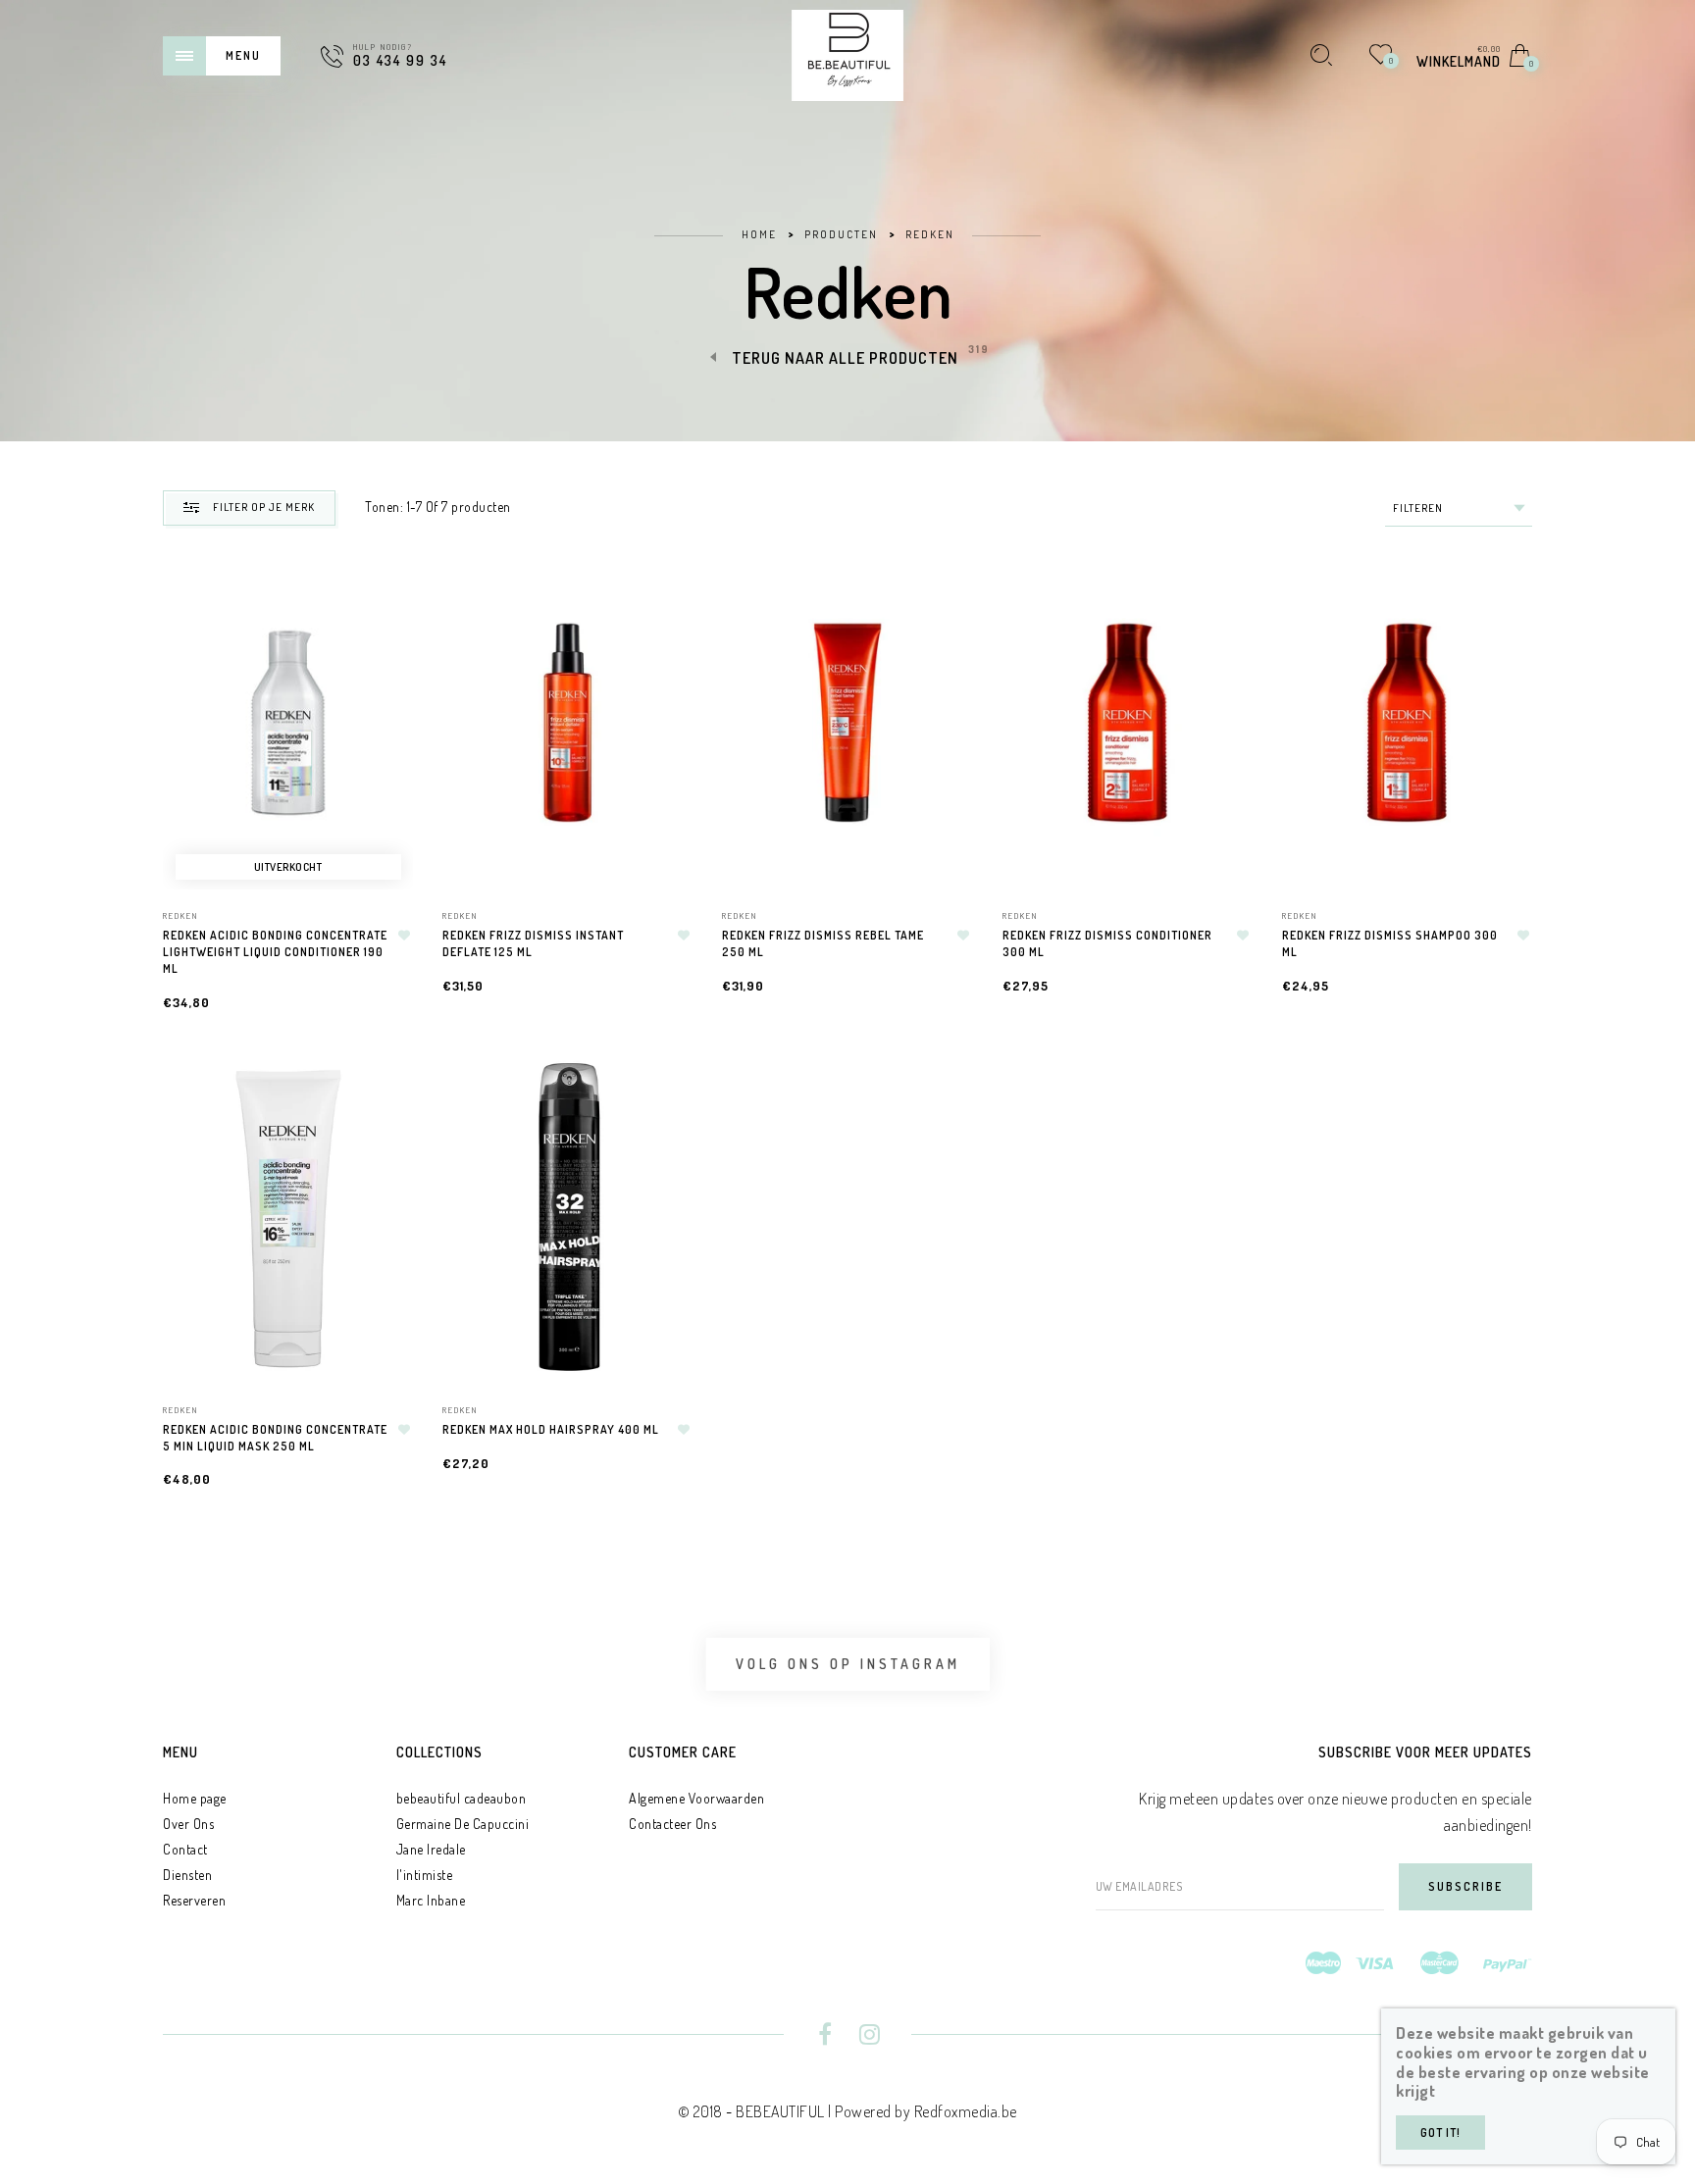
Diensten (187, 1875)
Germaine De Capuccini (463, 1824)
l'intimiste (425, 1875)
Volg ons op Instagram (848, 1664)
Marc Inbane (431, 1900)
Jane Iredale (431, 1849)
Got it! (1440, 2133)
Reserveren (194, 1900)
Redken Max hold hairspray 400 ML (551, 1429)
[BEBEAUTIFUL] (847, 53)
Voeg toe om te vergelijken (393, 677)
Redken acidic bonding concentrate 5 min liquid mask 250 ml (275, 1438)
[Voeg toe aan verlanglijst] (404, 936)
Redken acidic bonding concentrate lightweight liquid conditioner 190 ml (275, 952)
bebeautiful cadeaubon (462, 1798)
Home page (195, 1798)
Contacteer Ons (672, 1824)
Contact (185, 1849)
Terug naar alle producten (845, 358)
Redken (180, 915)
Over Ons (188, 1824)
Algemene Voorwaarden (696, 1798)
